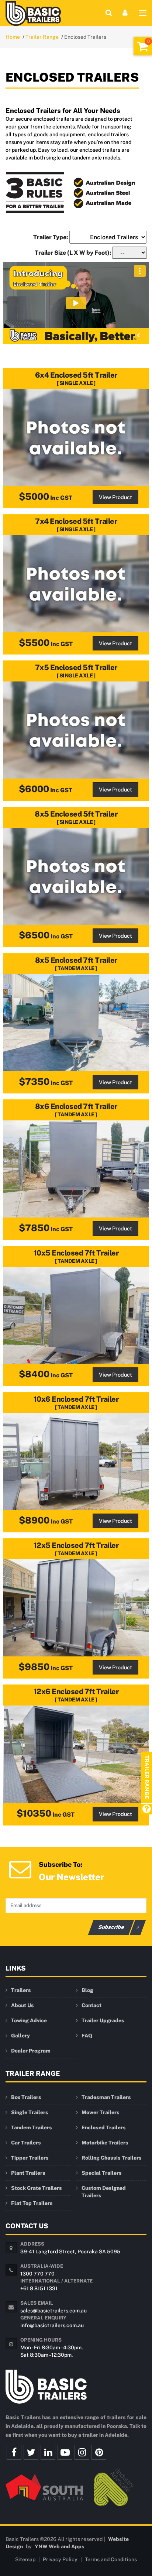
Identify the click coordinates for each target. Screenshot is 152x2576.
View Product (115, 497)
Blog (87, 1990)
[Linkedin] (48, 2452)
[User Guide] (146, 1809)
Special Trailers (102, 2173)
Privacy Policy (60, 2559)
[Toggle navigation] (143, 14)
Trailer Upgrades (103, 2020)
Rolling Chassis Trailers (112, 2158)
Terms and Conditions (111, 2559)
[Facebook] (14, 2452)
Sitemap (25, 2559)
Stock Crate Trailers (37, 2188)
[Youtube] (65, 2452)
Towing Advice (29, 2020)
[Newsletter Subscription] (20, 1869)
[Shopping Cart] (143, 46)
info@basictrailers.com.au (52, 2325)
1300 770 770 (37, 2274)
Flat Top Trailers (32, 2203)
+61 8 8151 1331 (39, 2288)
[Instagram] (82, 2452)
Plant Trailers (28, 2173)
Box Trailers (26, 2097)
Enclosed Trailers (104, 2127)
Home (13, 37)
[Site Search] (109, 13)
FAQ (87, 2036)
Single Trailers (30, 2112)
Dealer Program (31, 2051)
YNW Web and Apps (60, 2546)
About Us (23, 2005)
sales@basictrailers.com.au (53, 2311)
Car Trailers (26, 2143)
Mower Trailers (101, 2112)
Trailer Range (42, 37)
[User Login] (125, 13)
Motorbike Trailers (105, 2143)
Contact (91, 2005)
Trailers (21, 1990)
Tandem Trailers (32, 2127)
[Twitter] (31, 2452)
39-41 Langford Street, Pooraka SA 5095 (70, 2252)
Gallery (20, 2036)
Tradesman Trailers (106, 2097)
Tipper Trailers (30, 2158)
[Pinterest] (99, 2452)
